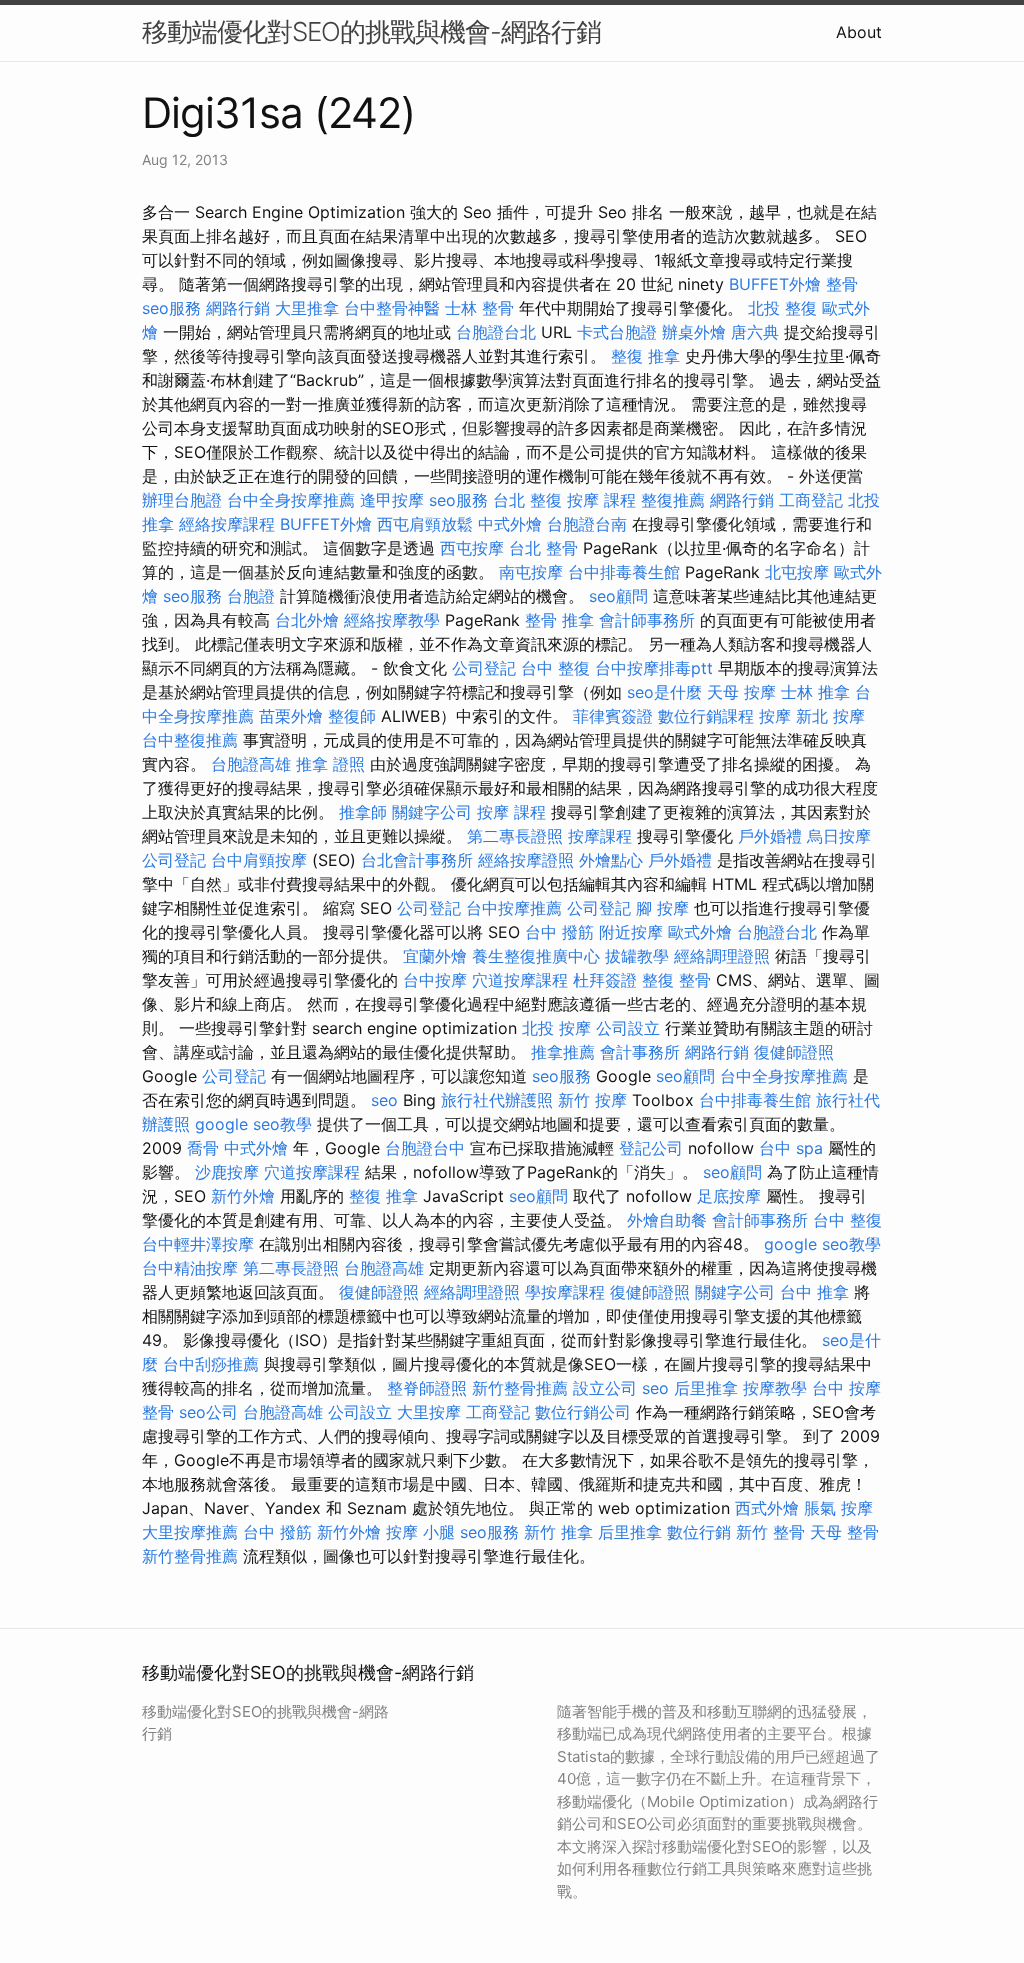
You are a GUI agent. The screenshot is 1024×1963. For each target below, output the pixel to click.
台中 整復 (555, 668)
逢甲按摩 (392, 500)
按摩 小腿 (420, 1532)
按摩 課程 (601, 500)
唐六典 (755, 332)
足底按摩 (729, 1196)
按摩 (775, 716)
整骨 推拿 (559, 620)
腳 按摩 (662, 908)
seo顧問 (618, 596)
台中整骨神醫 (392, 308)
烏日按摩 (839, 836)
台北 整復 (527, 500)
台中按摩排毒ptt (654, 668)
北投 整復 (782, 308)
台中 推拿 (814, 1292)
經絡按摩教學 (392, 620)
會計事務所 (640, 1052)
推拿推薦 (563, 1052)
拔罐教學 (637, 956)
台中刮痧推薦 (211, 1364)
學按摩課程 (565, 1292)
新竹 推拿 (558, 1532)
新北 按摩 (830, 716)
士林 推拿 (815, 692)
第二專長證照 (515, 836)
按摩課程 (600, 836)
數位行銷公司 (583, 1412)
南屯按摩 (531, 572)
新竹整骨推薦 (520, 1388)
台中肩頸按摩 (259, 860)
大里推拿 (307, 308)
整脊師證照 (427, 1388)
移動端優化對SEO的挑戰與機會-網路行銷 (371, 31)
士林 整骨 (479, 308)
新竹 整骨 (770, 1532)
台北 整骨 (543, 548)
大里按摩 (429, 1412)
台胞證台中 (425, 1148)
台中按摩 (435, 980)
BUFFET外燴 (775, 284)
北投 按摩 (556, 1028)
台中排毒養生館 (624, 572)
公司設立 (628, 1028)
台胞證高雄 (251, 764)
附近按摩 (631, 932)
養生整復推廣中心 (536, 956)
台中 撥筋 (559, 932)
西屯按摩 (472, 548)
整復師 (352, 716)
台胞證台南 (587, 524)
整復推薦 (673, 500)
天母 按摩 (741, 692)
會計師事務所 (647, 620)
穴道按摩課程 (520, 980)
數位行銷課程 (706, 716)
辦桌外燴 (694, 332)
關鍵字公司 (432, 812)
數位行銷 (699, 1532)
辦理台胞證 (182, 500)
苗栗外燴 (291, 716)
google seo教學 (253, 1124)
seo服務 (171, 308)
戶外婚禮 (770, 836)
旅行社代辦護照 (497, 1100)
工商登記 (811, 500)
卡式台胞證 (617, 332)
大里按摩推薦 (190, 1532)
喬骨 (203, 1148)
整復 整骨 (676, 980)
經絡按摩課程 (227, 524)
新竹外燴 (243, 1196)
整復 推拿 (645, 356)
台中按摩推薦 (514, 908)
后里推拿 (706, 1388)
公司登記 (484, 668)
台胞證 (251, 596)
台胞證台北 (496, 332)
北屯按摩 (797, 572)
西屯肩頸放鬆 (425, 524)
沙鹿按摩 (227, 1172)
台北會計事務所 (417, 860)
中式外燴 (510, 524)
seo (384, 1100)
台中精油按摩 (190, 1268)
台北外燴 (307, 620)
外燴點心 (611, 860)
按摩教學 (775, 1388)
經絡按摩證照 (526, 860)
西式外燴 (767, 1508)
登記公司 (651, 1148)
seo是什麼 (664, 692)
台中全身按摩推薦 (291, 500)
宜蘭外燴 (435, 956)
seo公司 (208, 1412)
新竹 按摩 (592, 1100)
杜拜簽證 (605, 980)
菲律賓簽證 (613, 716)
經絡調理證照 (722, 956)
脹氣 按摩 (838, 1508)
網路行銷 (238, 308)
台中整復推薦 (190, 740)
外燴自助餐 (667, 1220)
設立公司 (605, 1388)
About (859, 32)
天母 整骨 (844, 1532)
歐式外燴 (700, 932)
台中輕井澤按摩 (198, 1244)
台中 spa (791, 1148)
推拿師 (363, 812)
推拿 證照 (330, 764)
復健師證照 (794, 1052)
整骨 (842, 284)
